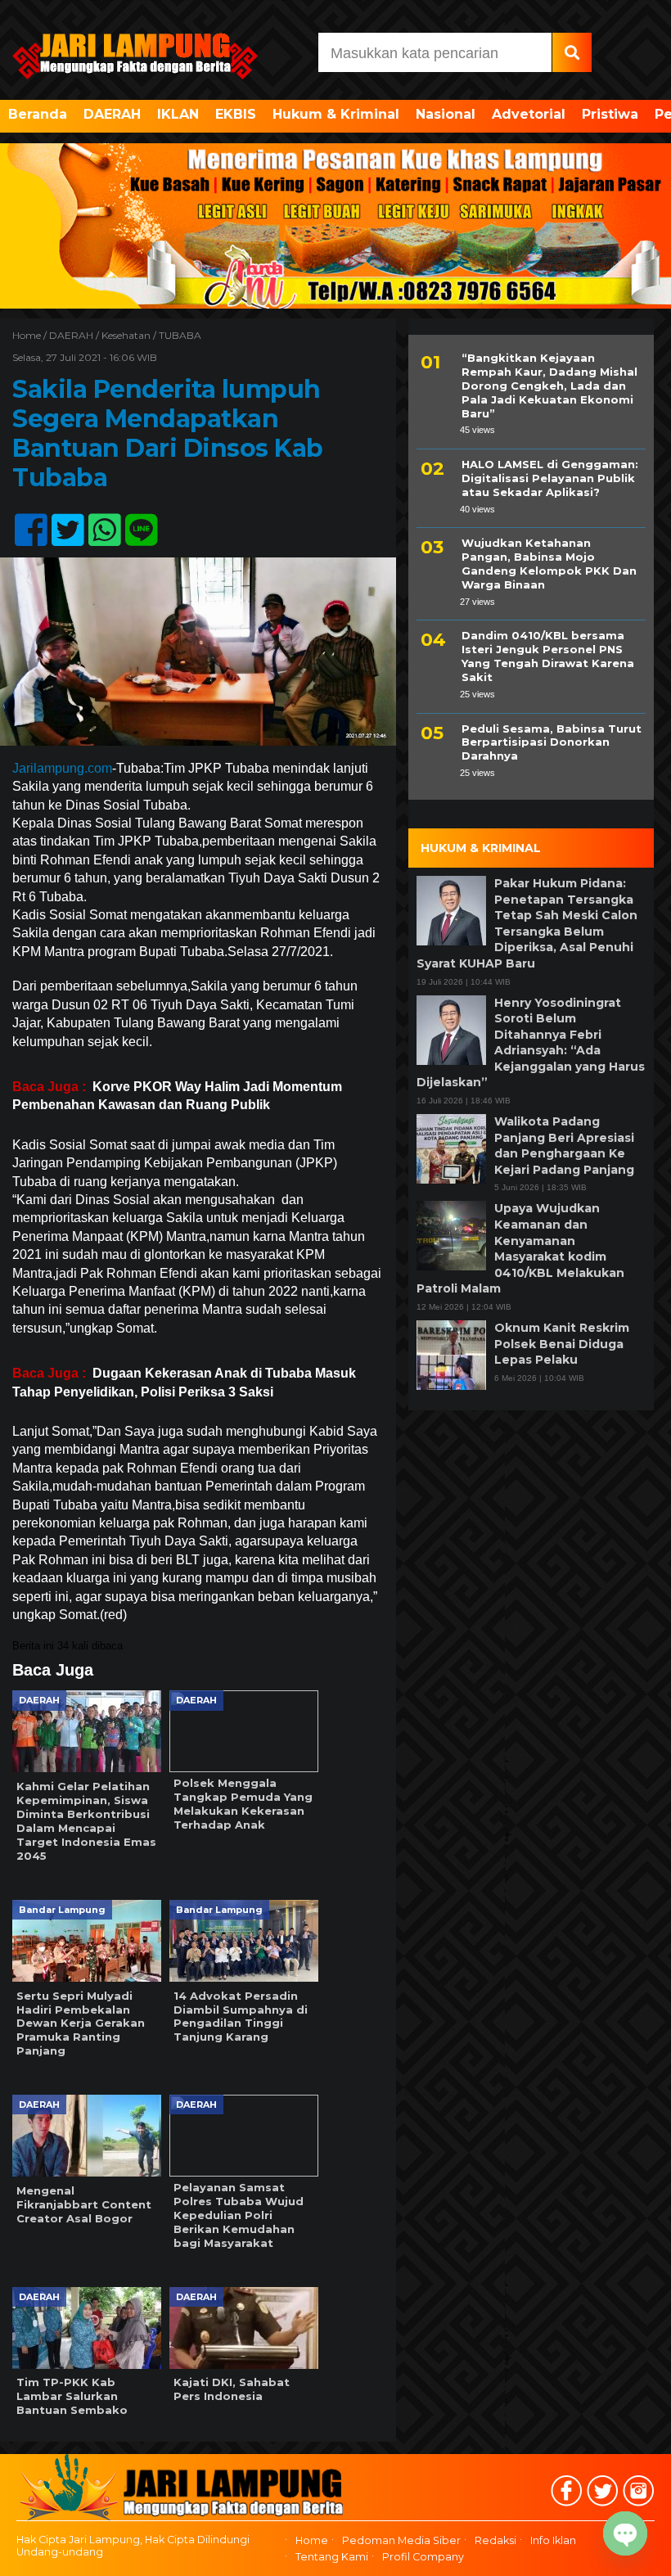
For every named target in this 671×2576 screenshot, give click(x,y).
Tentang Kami (332, 2557)
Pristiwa (610, 114)
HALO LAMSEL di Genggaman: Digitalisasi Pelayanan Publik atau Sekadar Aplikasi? (550, 478)
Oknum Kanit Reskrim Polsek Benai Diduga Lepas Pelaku (562, 1344)
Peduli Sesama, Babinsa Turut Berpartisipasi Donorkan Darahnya (552, 742)
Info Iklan (553, 2540)
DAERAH (112, 114)
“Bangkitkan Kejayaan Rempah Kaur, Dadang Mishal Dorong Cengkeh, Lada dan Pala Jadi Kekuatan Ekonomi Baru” (549, 386)
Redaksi (495, 2540)
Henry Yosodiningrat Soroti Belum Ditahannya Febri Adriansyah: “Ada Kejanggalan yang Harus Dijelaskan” (531, 1043)
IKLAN (178, 114)
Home (312, 2540)
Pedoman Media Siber (401, 2540)
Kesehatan (126, 335)
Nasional (446, 114)
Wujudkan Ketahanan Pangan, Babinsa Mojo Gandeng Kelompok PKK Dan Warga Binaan (549, 564)
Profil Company (423, 2557)
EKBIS (236, 114)
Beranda (38, 114)
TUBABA (180, 335)
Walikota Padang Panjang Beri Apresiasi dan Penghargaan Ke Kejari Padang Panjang (564, 1146)
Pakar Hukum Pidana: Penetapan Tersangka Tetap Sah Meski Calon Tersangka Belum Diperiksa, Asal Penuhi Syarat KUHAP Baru (527, 923)
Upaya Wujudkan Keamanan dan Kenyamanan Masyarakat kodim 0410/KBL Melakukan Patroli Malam (520, 1248)
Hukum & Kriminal (336, 114)
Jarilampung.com (62, 768)
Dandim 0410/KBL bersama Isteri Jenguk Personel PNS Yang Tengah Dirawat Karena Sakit (548, 656)
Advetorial (529, 114)
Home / (31, 335)
